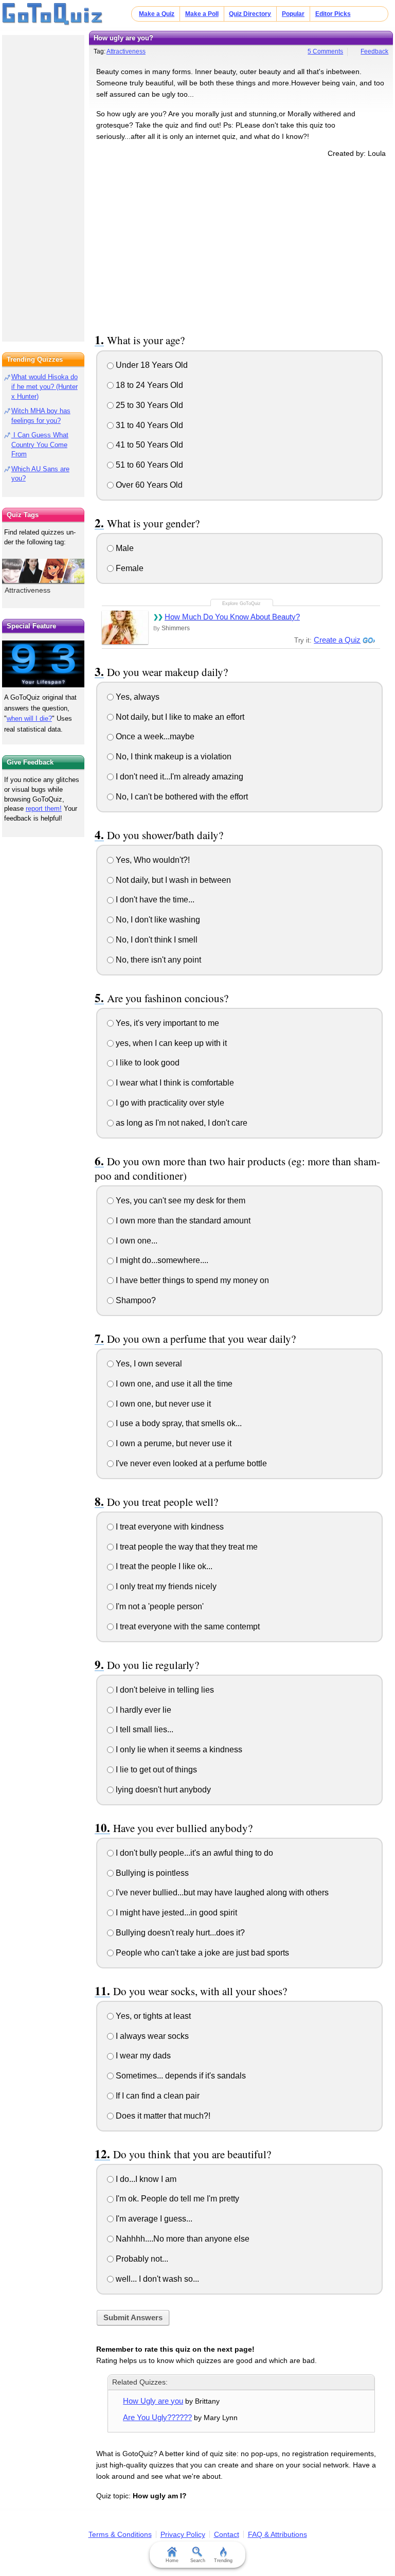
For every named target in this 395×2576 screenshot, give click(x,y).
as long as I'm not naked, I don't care (181, 1123)
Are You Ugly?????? (157, 2417)
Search (198, 2561)
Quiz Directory (250, 14)
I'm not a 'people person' (159, 1606)
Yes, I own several (148, 1364)
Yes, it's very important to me (166, 1023)
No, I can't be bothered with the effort (181, 797)
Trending (223, 2561)
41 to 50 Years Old (148, 445)
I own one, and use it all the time (173, 1384)
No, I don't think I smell (156, 940)
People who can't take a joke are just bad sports (201, 1953)
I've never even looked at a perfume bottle (190, 1463)
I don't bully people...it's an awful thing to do (193, 1853)
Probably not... (141, 2259)
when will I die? (29, 718)
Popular (293, 14)
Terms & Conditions (120, 2534)
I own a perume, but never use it (173, 1443)
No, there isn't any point (157, 960)
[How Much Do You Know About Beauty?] (125, 627)
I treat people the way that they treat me (186, 1547)
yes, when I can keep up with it (170, 1043)
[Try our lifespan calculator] (43, 664)
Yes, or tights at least (152, 2016)
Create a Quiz (337, 640)
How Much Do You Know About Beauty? (232, 617)
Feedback (374, 51)
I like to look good (147, 1063)
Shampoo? (135, 1300)
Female (129, 568)
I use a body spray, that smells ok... (178, 1423)
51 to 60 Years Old (148, 465)
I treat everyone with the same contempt (187, 1627)
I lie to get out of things (155, 1770)
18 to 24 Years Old (148, 385)
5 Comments (325, 51)
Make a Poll (202, 14)
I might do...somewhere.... (161, 1260)
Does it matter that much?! (162, 2116)
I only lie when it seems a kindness (178, 1749)
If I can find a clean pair (157, 2096)
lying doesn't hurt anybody (162, 1790)
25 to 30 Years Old (148, 405)
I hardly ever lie (142, 1710)
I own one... (136, 1241)
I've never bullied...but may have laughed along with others (221, 1893)
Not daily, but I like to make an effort (179, 717)
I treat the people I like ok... (163, 1566)
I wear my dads (142, 2056)
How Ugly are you (153, 2401)
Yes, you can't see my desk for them (179, 1201)
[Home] (53, 14)
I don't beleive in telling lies (164, 1690)
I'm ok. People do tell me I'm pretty (176, 2199)
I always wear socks (151, 2036)
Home (172, 2561)
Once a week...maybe (154, 736)
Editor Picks (333, 14)
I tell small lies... (143, 1729)
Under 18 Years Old (151, 365)
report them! (44, 809)
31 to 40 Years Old (148, 425)
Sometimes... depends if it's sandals (180, 2076)
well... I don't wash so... (156, 2279)
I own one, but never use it (162, 1404)
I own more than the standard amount (182, 1221)
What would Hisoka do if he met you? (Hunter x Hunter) (44, 387)
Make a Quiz (157, 14)
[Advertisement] (241, 244)
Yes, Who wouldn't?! (152, 860)
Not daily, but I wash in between (172, 880)
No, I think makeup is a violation (173, 757)
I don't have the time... (154, 900)
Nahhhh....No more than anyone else (182, 2239)
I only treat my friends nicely (165, 1586)
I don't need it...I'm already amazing (178, 777)
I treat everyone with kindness (169, 1527)
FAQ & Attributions (277, 2534)
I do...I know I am (145, 2179)
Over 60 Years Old (148, 485)
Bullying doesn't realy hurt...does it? (179, 1933)
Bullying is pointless (151, 1873)
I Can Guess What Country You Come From (40, 445)
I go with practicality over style (169, 1103)
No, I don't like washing (157, 920)
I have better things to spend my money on (191, 1280)
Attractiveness (126, 51)
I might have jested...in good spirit (175, 1913)
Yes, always (137, 697)
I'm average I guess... (153, 2219)
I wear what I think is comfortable (174, 1083)
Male (124, 548)
